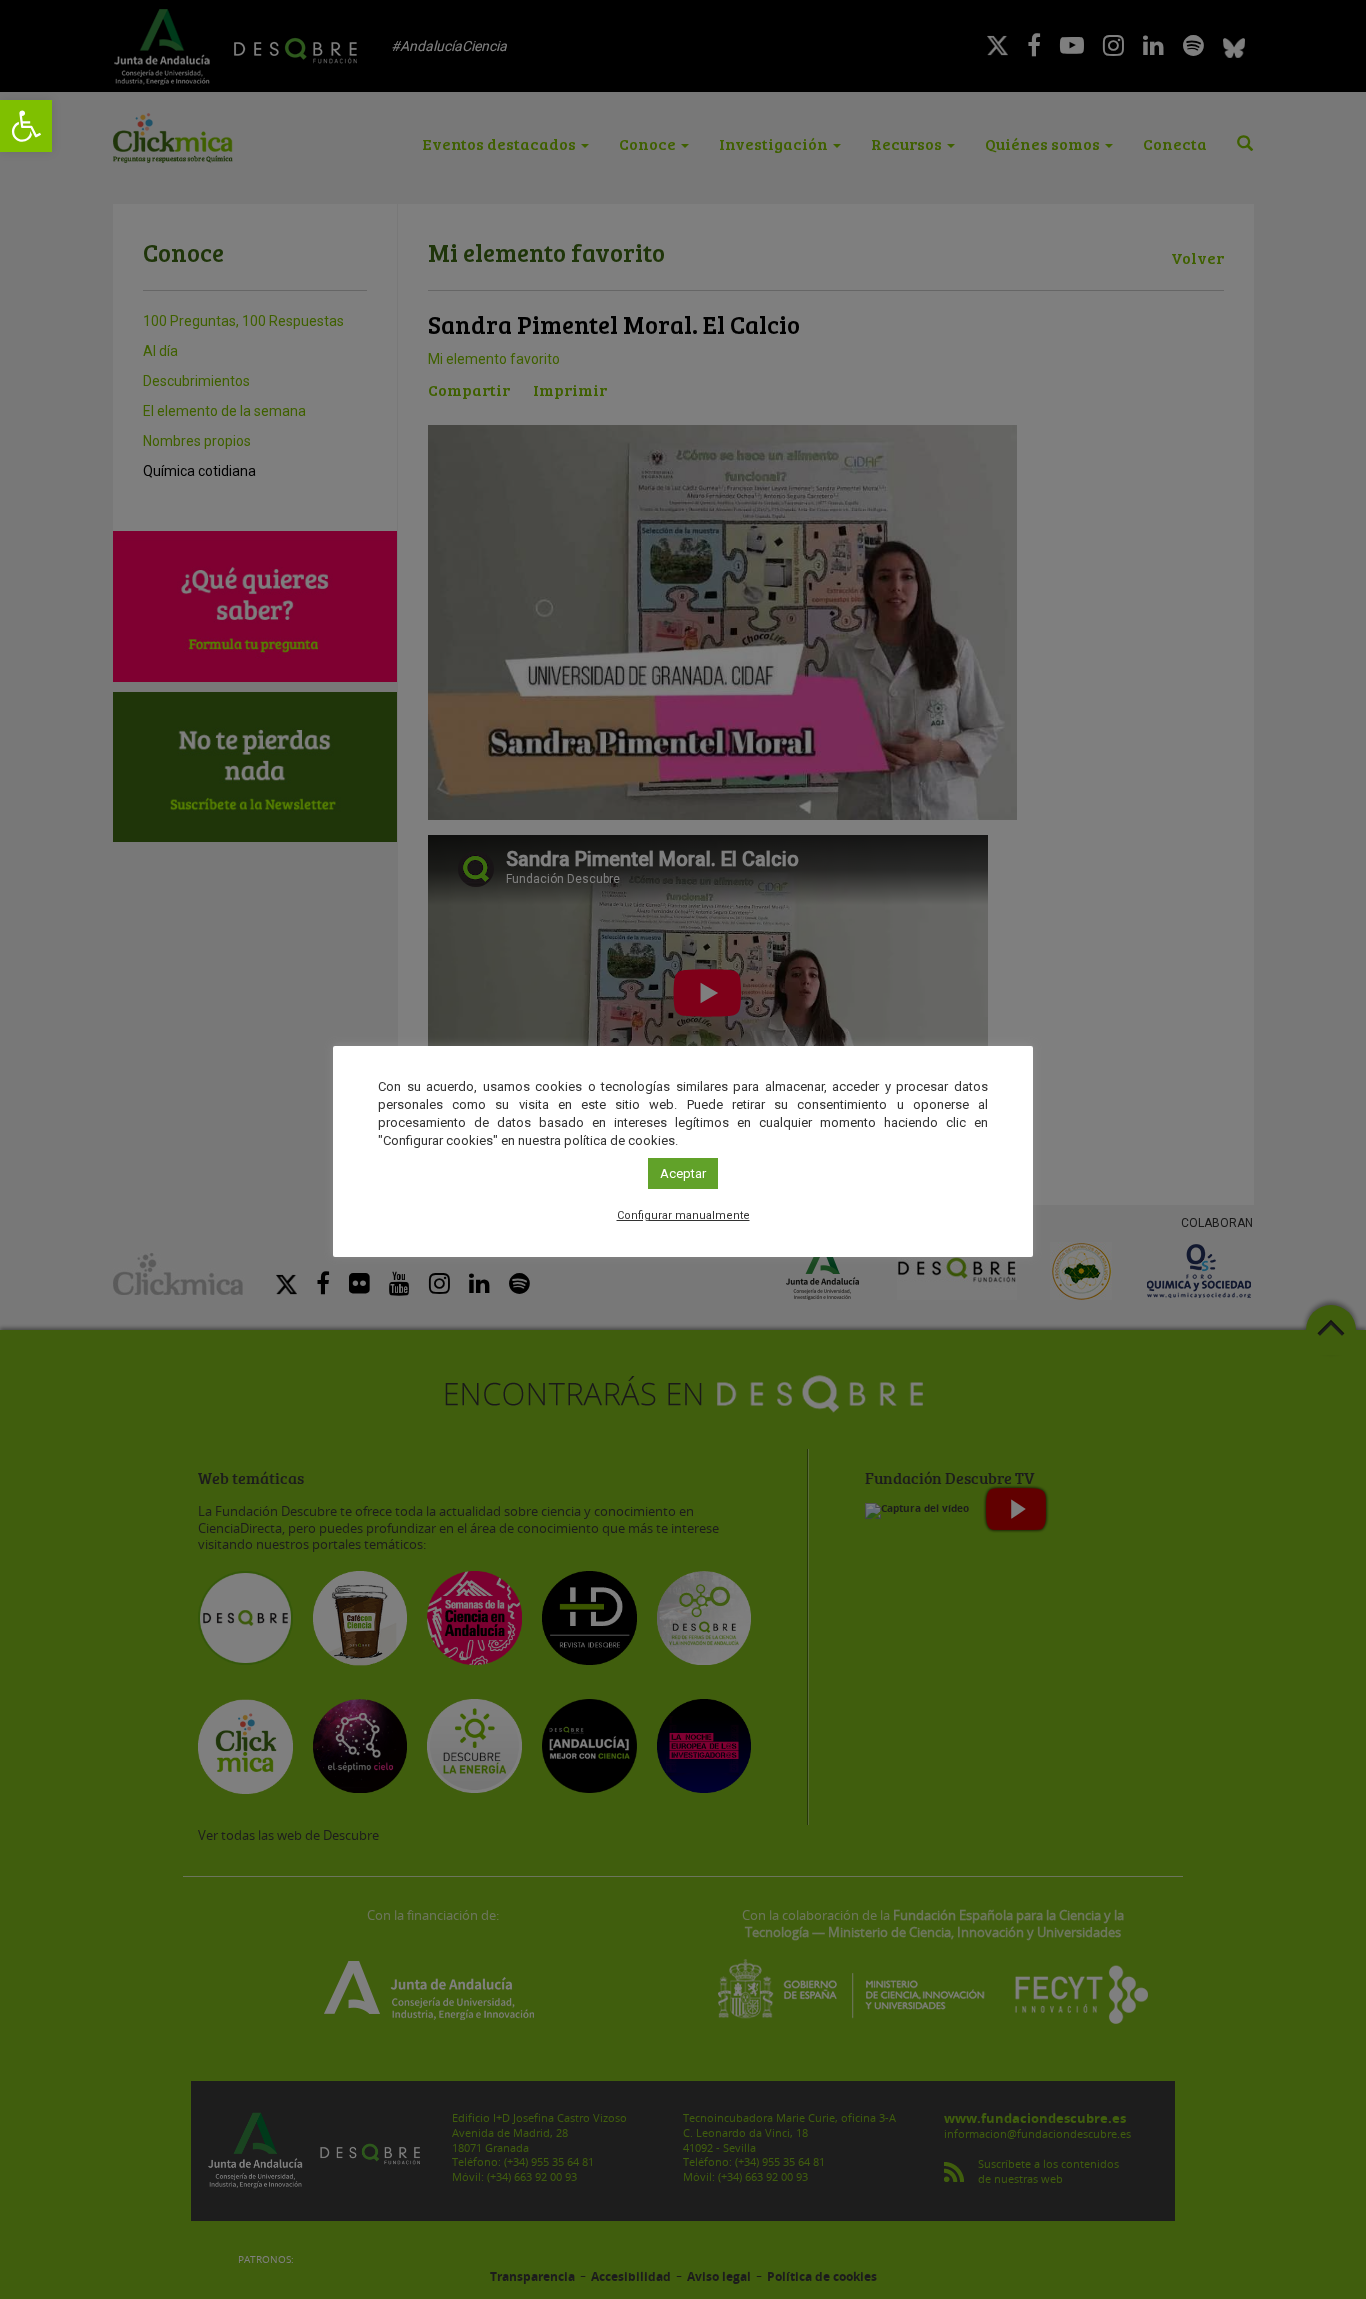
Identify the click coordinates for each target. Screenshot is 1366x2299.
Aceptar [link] (683, 1173)
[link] (26, 126)
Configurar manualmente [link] (683, 1215)
